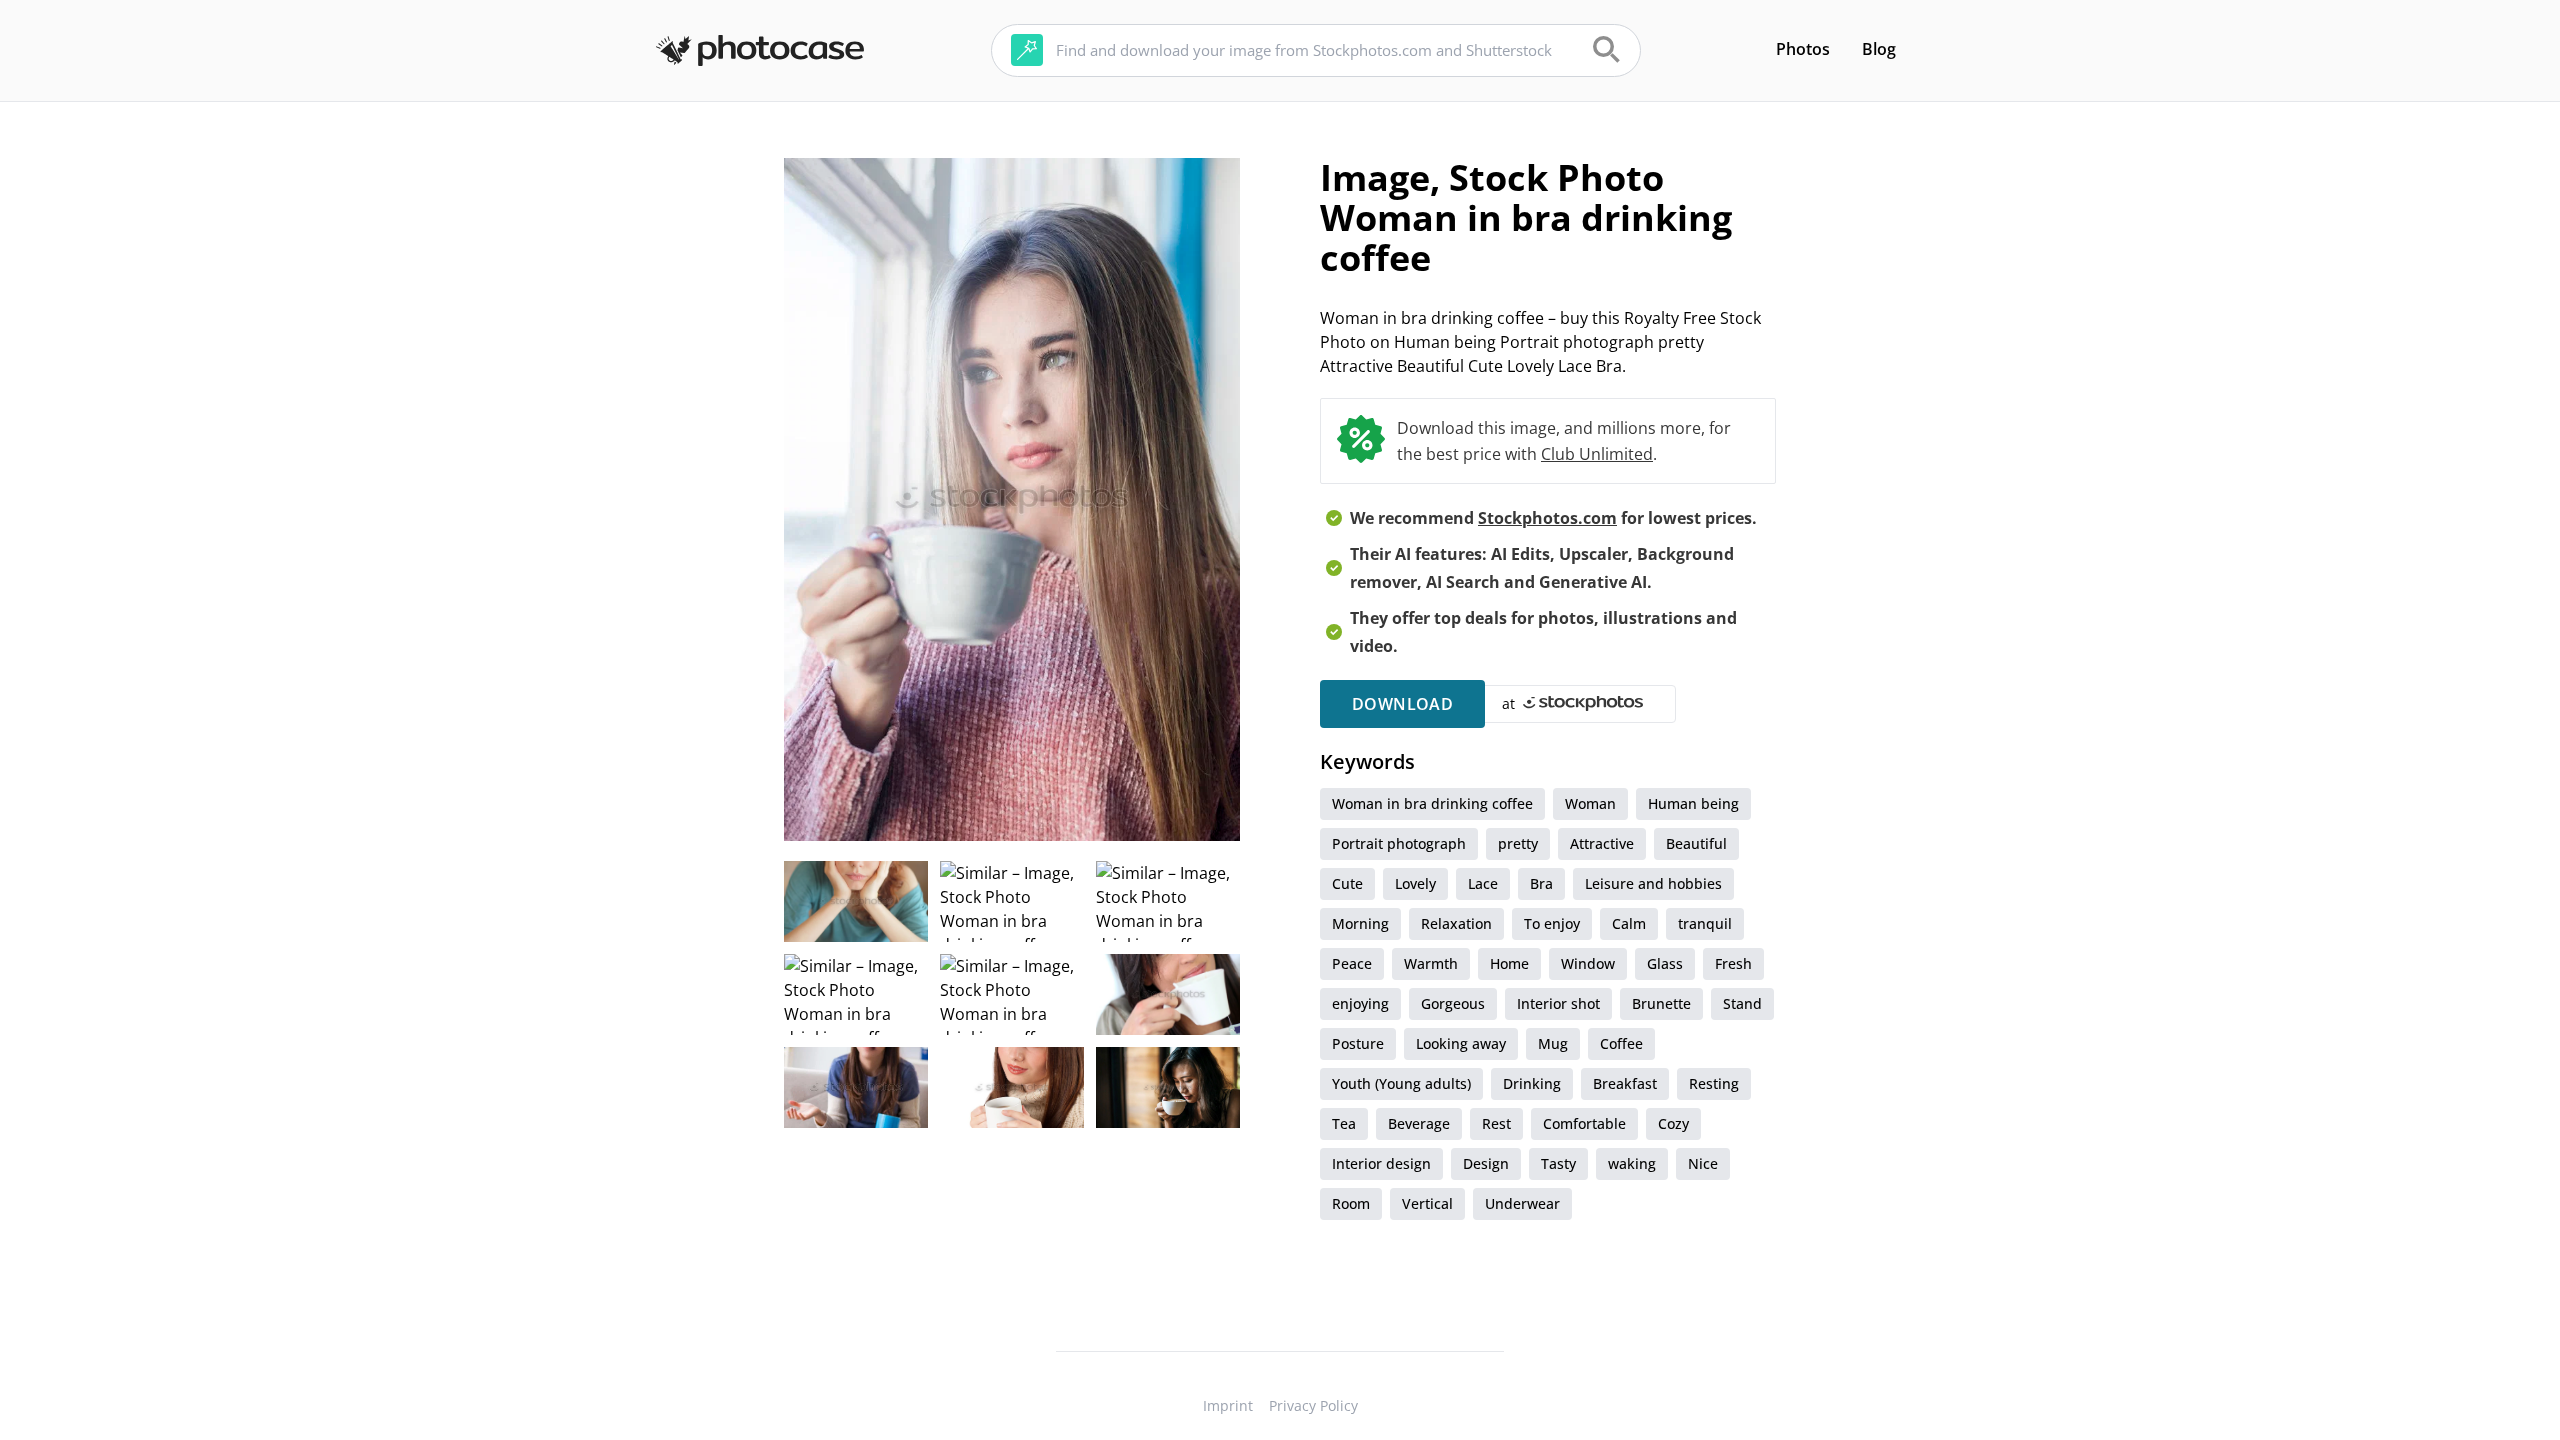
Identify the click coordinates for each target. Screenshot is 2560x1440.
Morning (1360, 923)
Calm (1629, 923)
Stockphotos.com (1547, 518)
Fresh (1733, 963)
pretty (1518, 843)
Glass (1665, 963)
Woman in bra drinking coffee (1432, 803)
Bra (1541, 883)
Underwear (1522, 1203)
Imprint (1228, 1405)
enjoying (1360, 1003)
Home (1509, 963)
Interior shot (1558, 1003)
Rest (1496, 1123)
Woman (1590, 803)
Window (1588, 963)
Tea (1344, 1123)
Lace (1483, 883)
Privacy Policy (1313, 1405)
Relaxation (1456, 923)
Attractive (1602, 843)
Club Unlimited (1597, 454)
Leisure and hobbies (1653, 883)
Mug (1553, 1043)
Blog (1879, 49)
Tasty (1558, 1163)
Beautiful (1696, 843)
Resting (1714, 1083)
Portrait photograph (1399, 843)
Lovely (1415, 883)
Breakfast (1625, 1083)
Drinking (1532, 1083)
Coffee (1621, 1043)
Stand (1742, 1003)
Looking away (1461, 1043)
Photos (1803, 49)
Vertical (1427, 1203)
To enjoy (1552, 923)
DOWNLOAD (1402, 704)
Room (1351, 1203)
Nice (1703, 1163)
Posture (1358, 1043)
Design (1486, 1163)
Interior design (1381, 1163)
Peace (1352, 963)
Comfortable (1584, 1123)
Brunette (1661, 1003)
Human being (1693, 803)
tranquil (1705, 923)
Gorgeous (1453, 1003)
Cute (1347, 883)
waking (1632, 1163)
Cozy (1673, 1123)
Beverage (1419, 1123)
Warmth (1431, 963)
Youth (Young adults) (1401, 1083)
